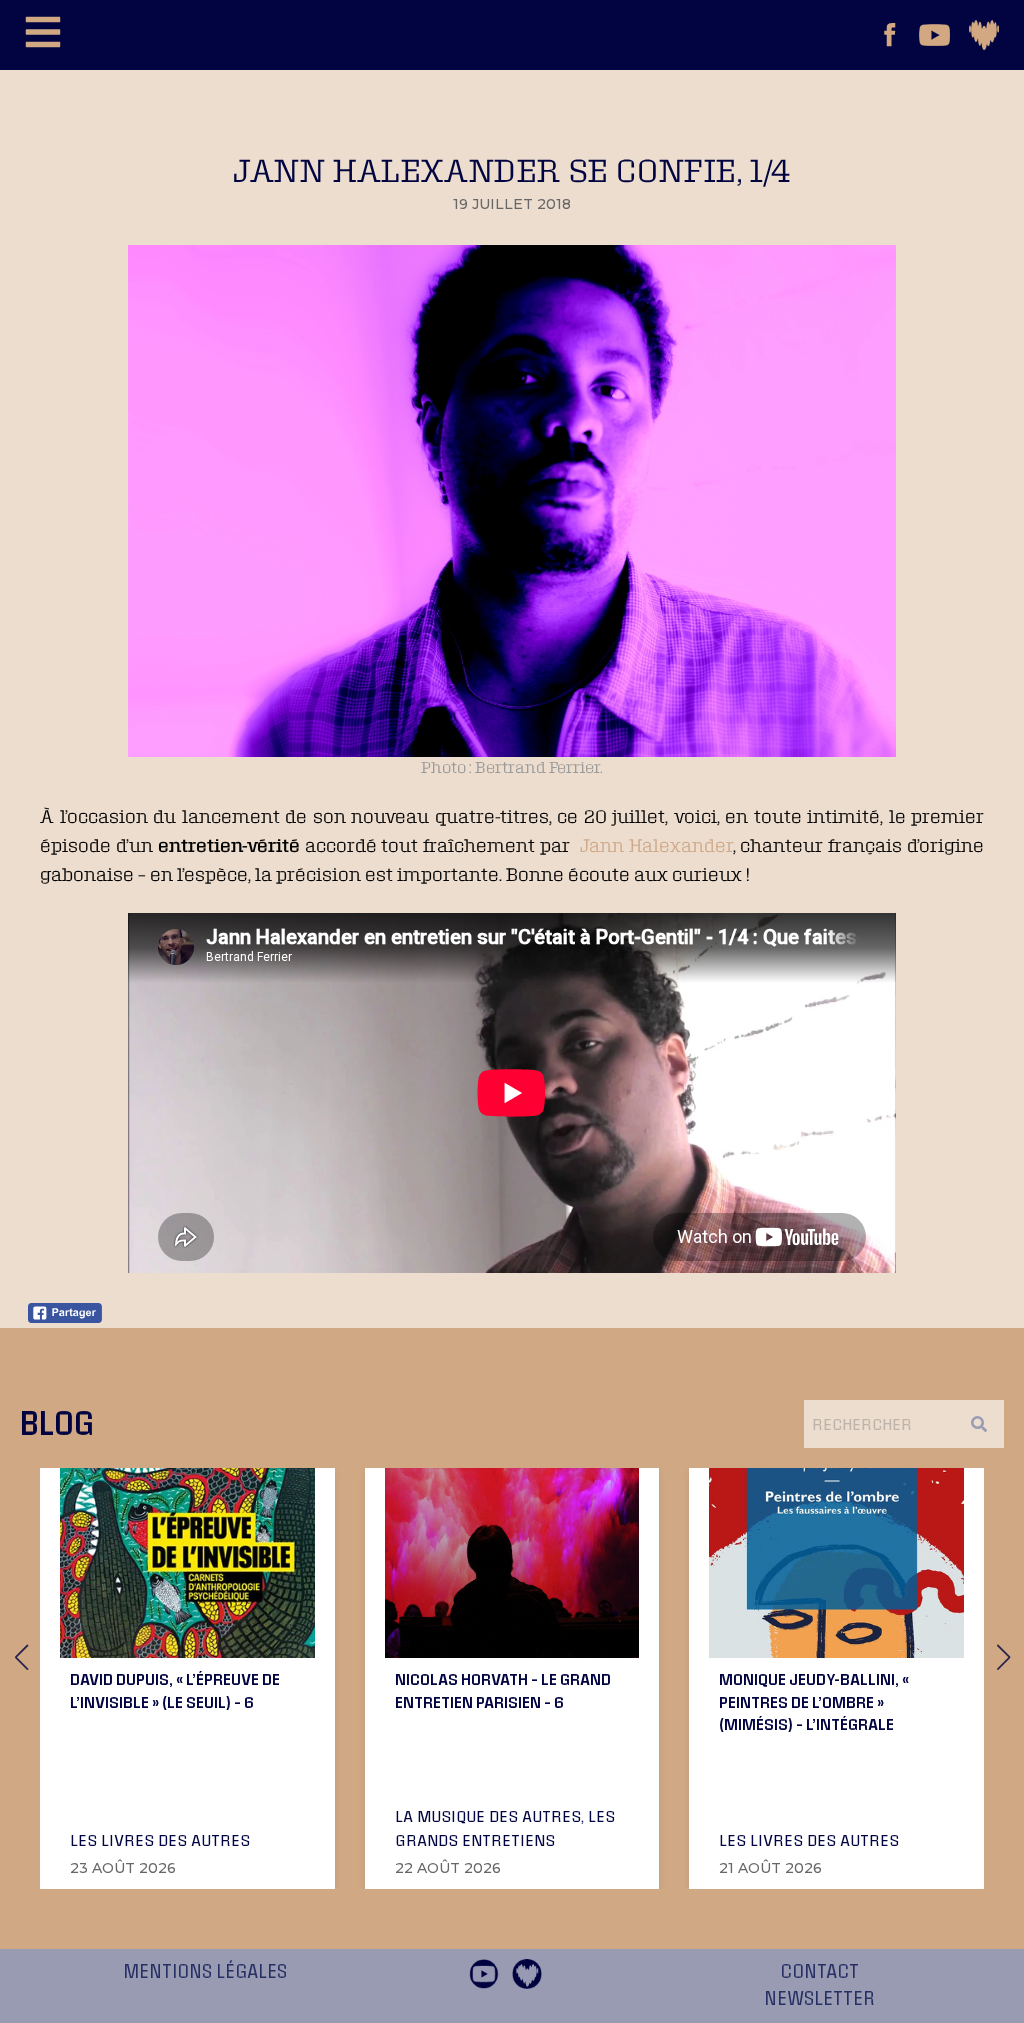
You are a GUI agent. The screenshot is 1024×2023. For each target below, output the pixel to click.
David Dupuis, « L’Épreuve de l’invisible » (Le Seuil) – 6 (175, 1690)
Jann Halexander (656, 845)
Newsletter (819, 1999)
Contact (819, 1972)
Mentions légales (205, 1972)
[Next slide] (1003, 1657)
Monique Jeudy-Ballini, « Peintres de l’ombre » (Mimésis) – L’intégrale (814, 1701)
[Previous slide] (21, 1657)
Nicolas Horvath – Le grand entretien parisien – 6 (503, 1690)
